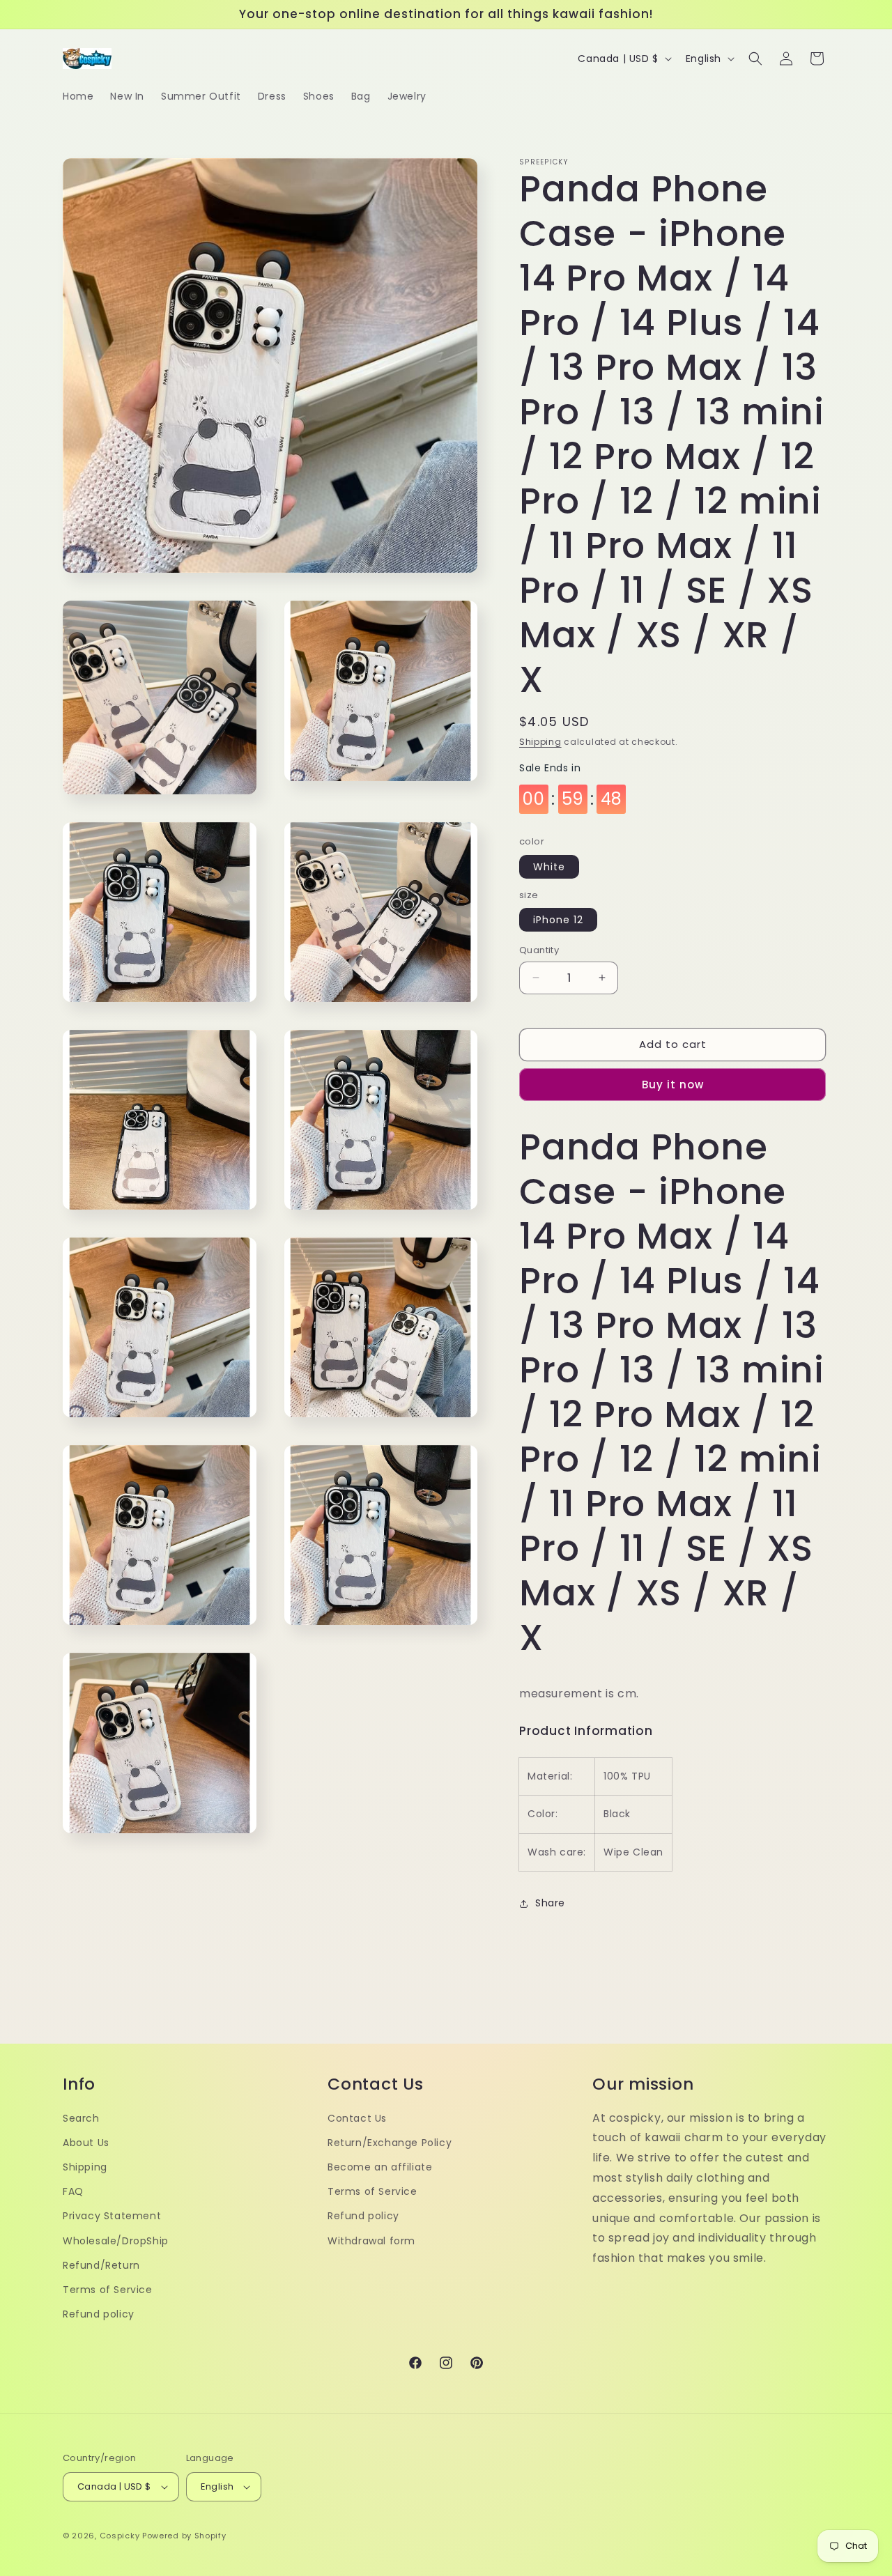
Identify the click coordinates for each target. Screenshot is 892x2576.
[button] (755, 59)
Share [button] (550, 1903)
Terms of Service (108, 2290)
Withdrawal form (371, 2241)
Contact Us (357, 2118)
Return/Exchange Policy (390, 2143)
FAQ (73, 2191)
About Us (86, 2143)
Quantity (539, 950)
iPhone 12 (558, 920)
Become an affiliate (380, 2167)
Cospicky (120, 2536)
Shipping (540, 742)
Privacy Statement (112, 2216)
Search (81, 2118)
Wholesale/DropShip (116, 2241)
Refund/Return (101, 2265)
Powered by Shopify (184, 2536)
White (549, 867)
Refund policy (99, 2314)
